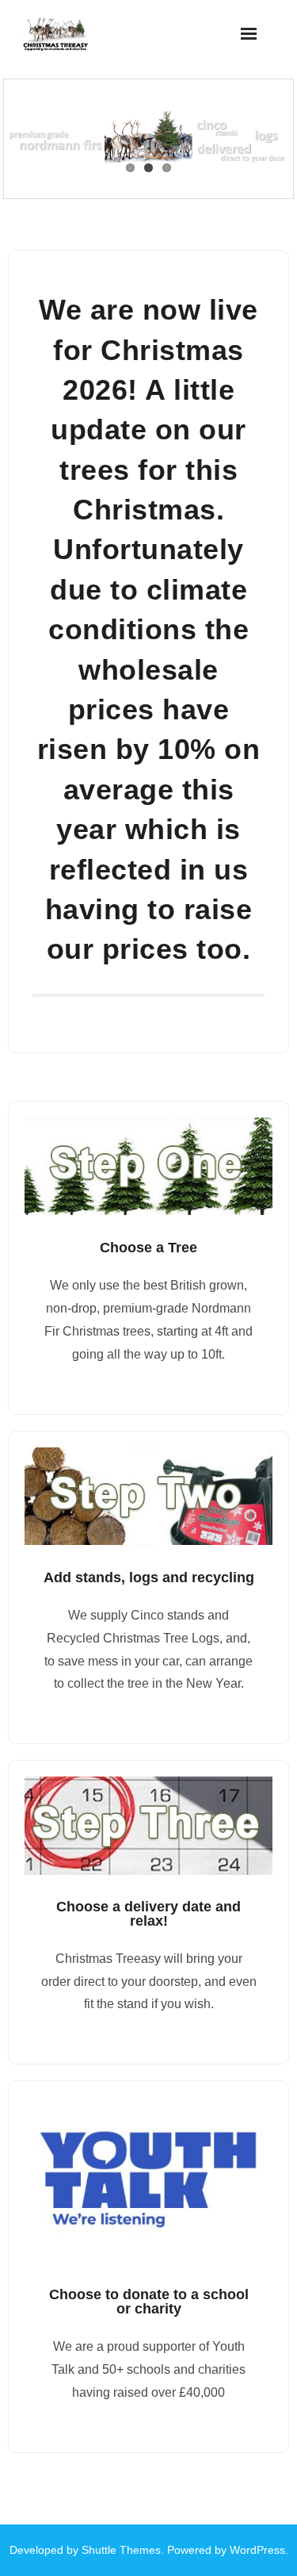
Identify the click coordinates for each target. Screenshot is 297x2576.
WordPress (257, 2550)
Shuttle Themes (121, 2550)
